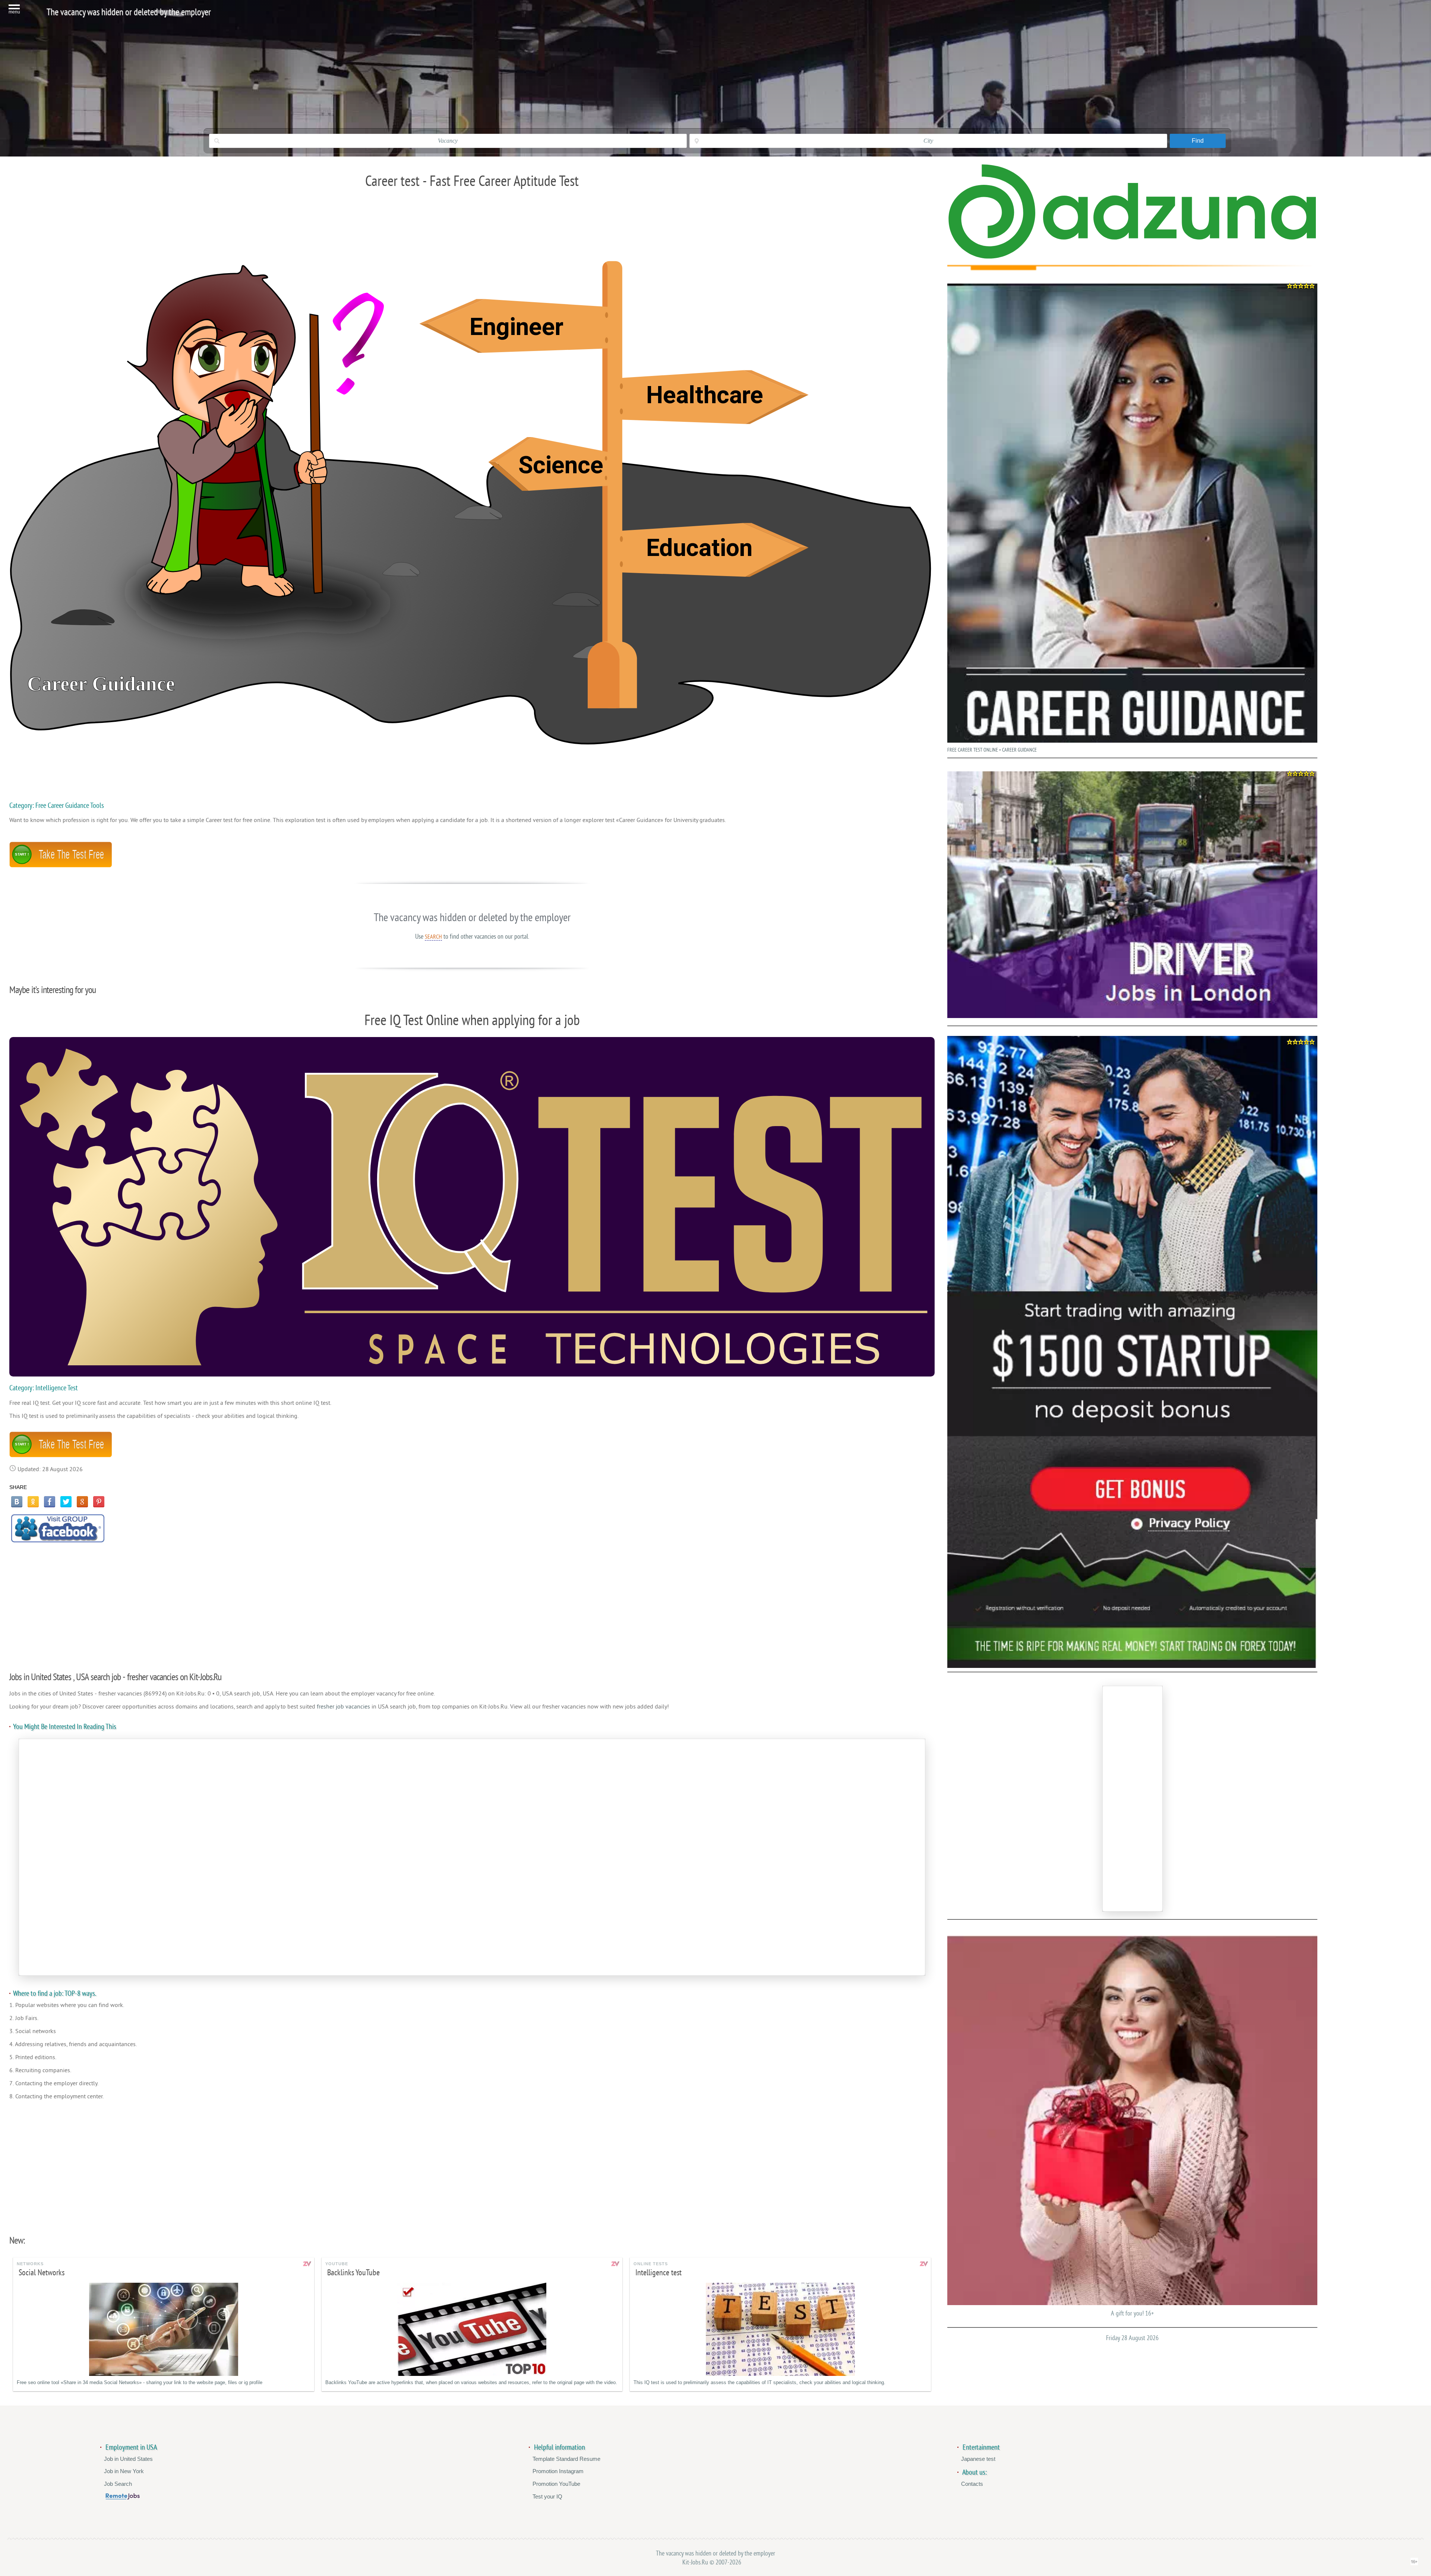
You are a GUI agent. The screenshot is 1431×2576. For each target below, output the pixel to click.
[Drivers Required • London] (1132, 895)
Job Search (118, 2484)
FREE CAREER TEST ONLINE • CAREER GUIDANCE (992, 750)
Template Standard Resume (566, 2459)
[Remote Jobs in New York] (123, 2498)
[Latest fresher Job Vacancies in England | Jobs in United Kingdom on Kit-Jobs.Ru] (1132, 257)
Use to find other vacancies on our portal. (472, 936)
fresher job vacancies (343, 1707)
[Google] (82, 1502)
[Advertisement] (472, 1603)
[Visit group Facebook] (58, 1528)
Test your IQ (547, 2496)
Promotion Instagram (558, 2471)
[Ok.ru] (33, 1502)
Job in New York (124, 2471)
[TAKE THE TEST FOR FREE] (61, 866)
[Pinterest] (99, 1502)
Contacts (972, 2484)
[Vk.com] (17, 1502)
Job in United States (128, 2459)
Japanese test (978, 2459)
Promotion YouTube (556, 2484)
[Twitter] (66, 1502)
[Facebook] (50, 1502)
